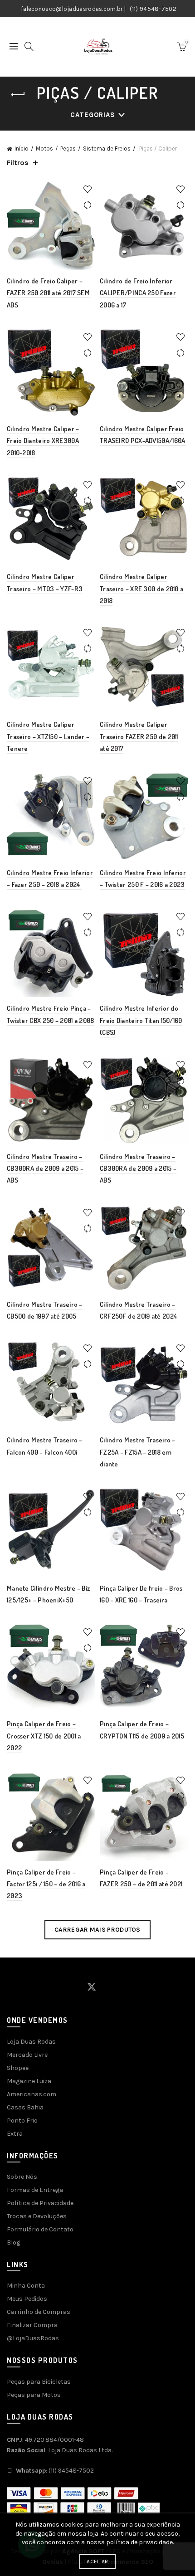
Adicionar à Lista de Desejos (87, 189)
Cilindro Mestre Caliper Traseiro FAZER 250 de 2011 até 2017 (139, 736)
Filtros (18, 163)
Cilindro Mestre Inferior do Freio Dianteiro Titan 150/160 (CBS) (141, 1020)
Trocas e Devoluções (37, 2216)
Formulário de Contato (40, 2229)
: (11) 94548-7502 (55, 2471)
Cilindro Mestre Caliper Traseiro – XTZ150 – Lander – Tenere (48, 736)
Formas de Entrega (35, 2190)
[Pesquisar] (29, 46)
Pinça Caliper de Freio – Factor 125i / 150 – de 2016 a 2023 (46, 1884)
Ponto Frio (22, 2121)
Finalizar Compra (32, 2325)
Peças (68, 149)
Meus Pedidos (27, 2299)
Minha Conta (26, 2286)
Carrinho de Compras (39, 2312)
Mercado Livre (27, 2055)
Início (22, 149)
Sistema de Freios (107, 149)
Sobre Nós (22, 2177)
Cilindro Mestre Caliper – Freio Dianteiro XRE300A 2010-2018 (43, 441)
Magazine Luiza (29, 2081)
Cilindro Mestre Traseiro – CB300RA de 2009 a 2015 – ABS (45, 1169)
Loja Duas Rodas (31, 2042)
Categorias (93, 115)
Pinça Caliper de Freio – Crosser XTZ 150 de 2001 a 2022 (44, 1736)
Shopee (18, 2068)
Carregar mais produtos (97, 1930)
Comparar (87, 205)
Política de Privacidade (40, 2203)
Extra (15, 2134)
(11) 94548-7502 (153, 9)
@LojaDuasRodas (33, 2338)
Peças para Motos (34, 2395)
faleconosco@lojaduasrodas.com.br (72, 9)
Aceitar (97, 2561)
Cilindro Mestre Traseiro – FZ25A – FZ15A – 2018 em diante (138, 1452)
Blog (13, 2242)
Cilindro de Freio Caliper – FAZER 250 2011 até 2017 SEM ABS (48, 293)
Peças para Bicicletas (39, 2382)
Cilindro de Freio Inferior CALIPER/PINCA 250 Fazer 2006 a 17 (138, 293)
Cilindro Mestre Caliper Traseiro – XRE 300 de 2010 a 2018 (141, 589)
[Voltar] (18, 95)
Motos (44, 149)
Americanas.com (32, 2094)
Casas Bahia (25, 2107)
